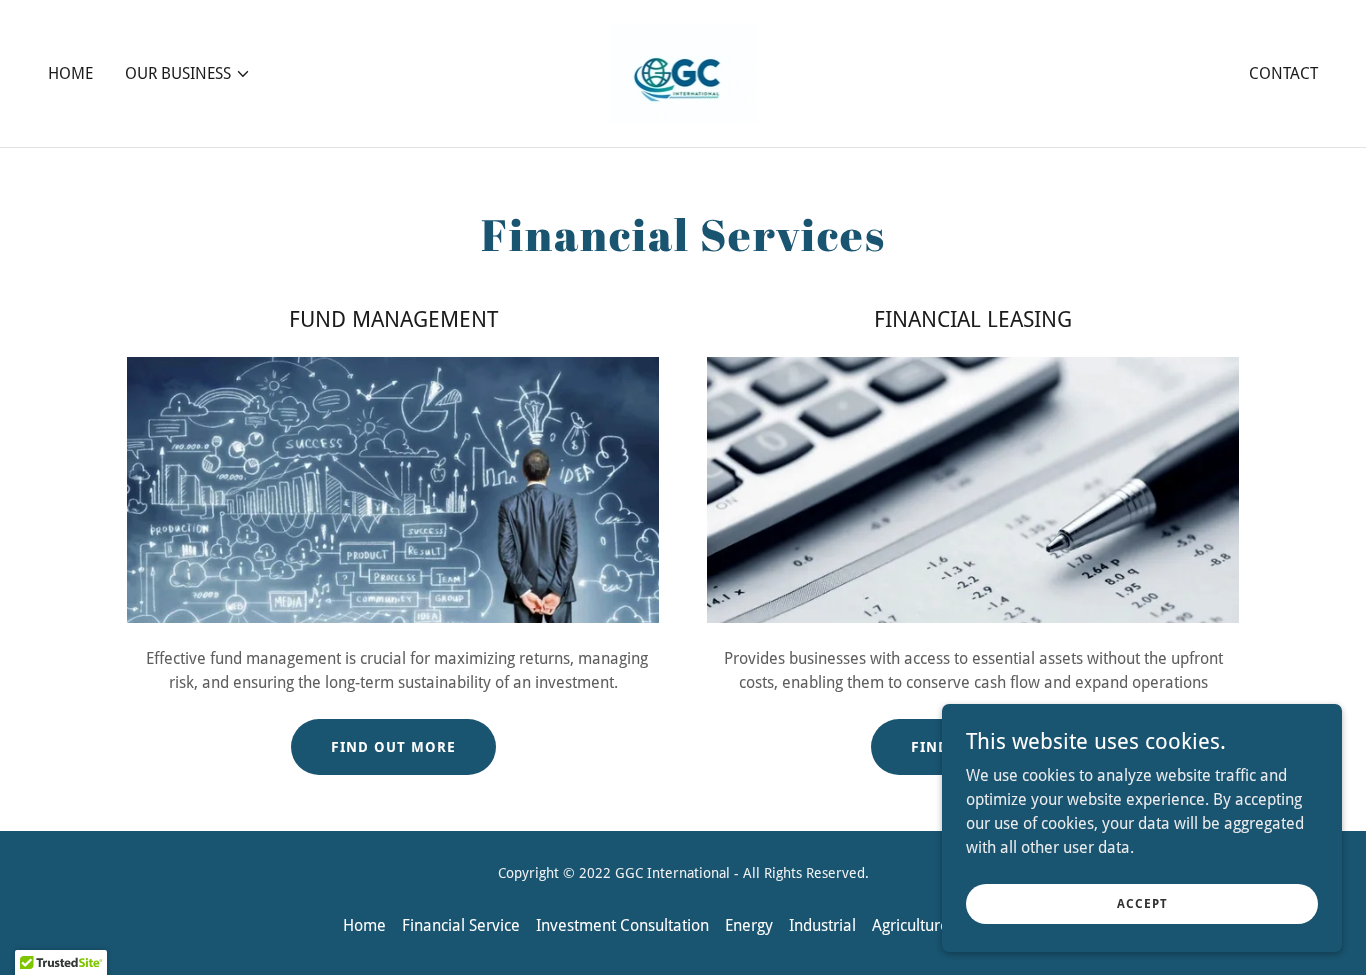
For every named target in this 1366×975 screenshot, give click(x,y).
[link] (683, 72)
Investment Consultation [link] (622, 925)
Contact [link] (1283, 73)
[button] (188, 74)
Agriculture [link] (910, 925)
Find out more (393, 747)
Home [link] (70, 73)
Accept (1142, 903)
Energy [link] (749, 925)
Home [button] (364, 925)
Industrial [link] (822, 925)
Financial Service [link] (461, 925)
